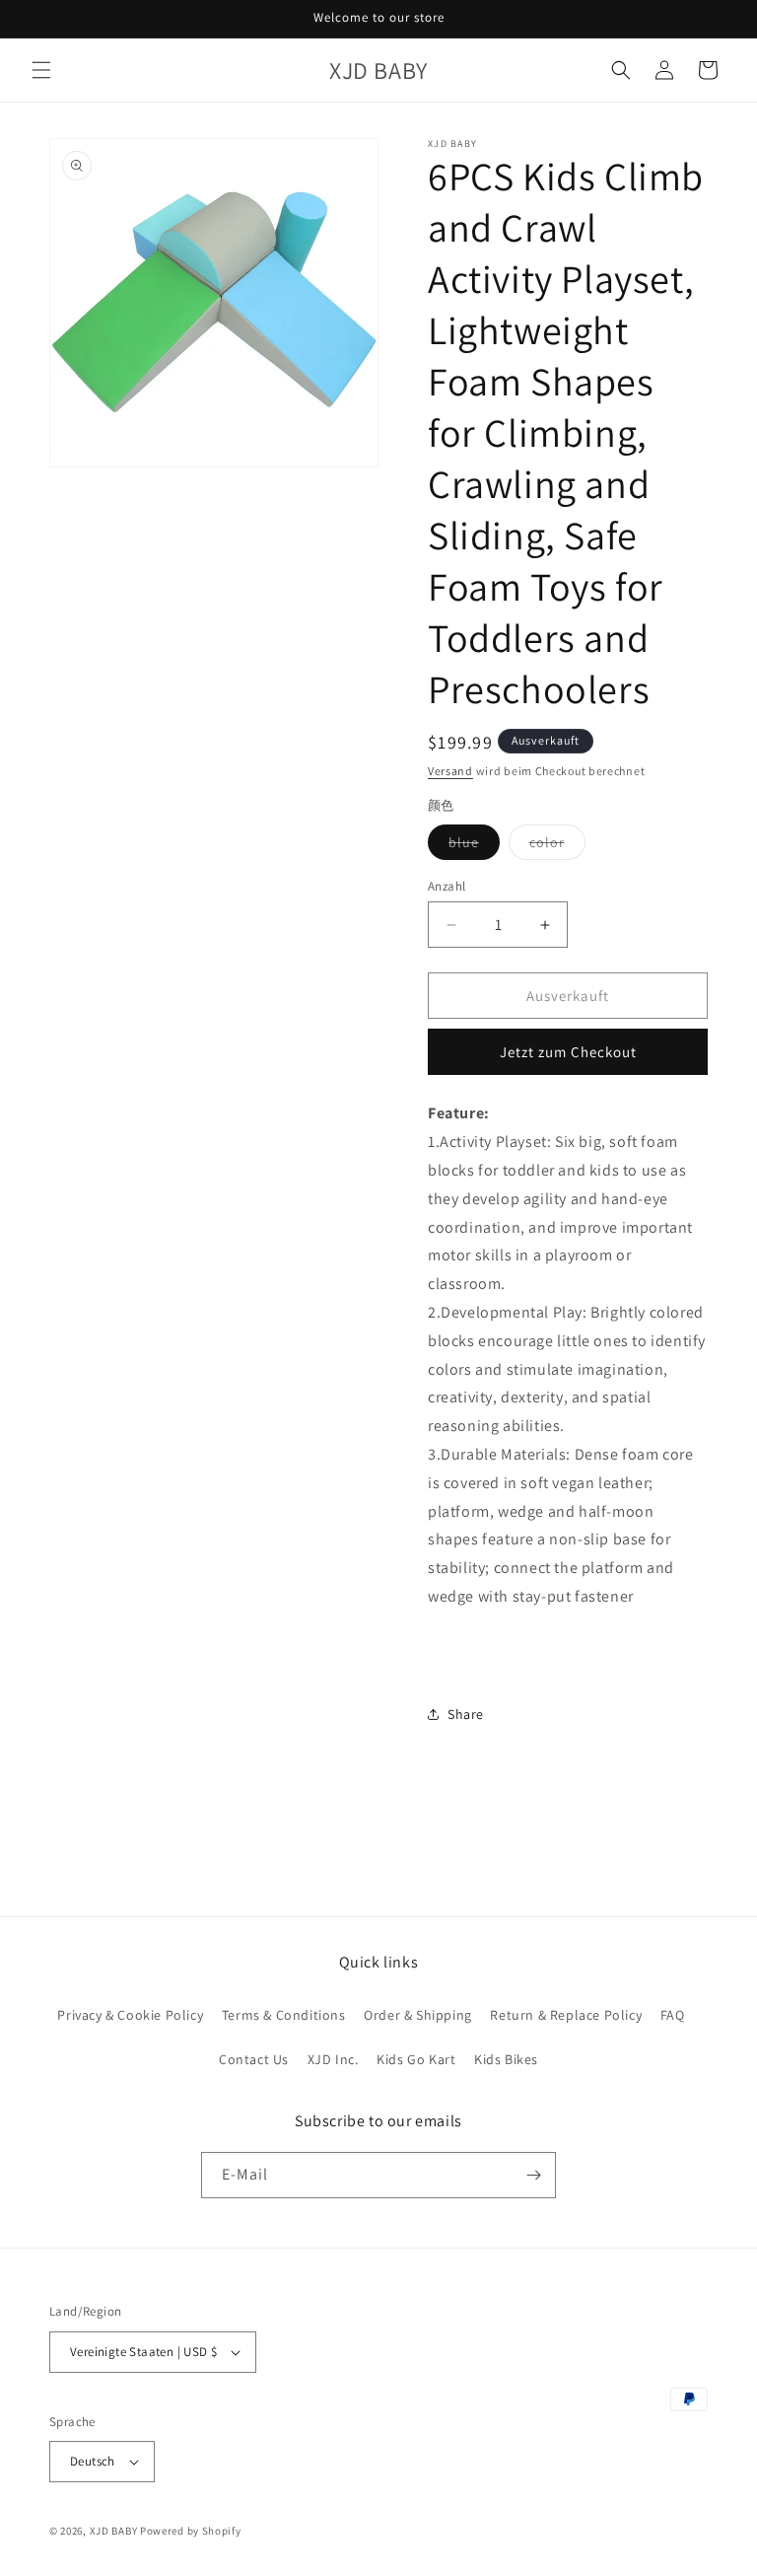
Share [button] (466, 1714)
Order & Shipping (418, 2015)
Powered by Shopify (191, 2531)
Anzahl (447, 886)
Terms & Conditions (284, 2015)
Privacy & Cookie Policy (130, 2015)
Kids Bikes (506, 2059)
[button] (41, 70)
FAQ (673, 2015)
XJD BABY (114, 2531)
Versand (450, 771)
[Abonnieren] (533, 2175)
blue (474, 846)
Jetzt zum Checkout (568, 1052)
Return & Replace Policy (566, 2015)
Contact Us (254, 2059)
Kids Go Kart (416, 2059)
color (557, 846)
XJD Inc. (333, 2059)
